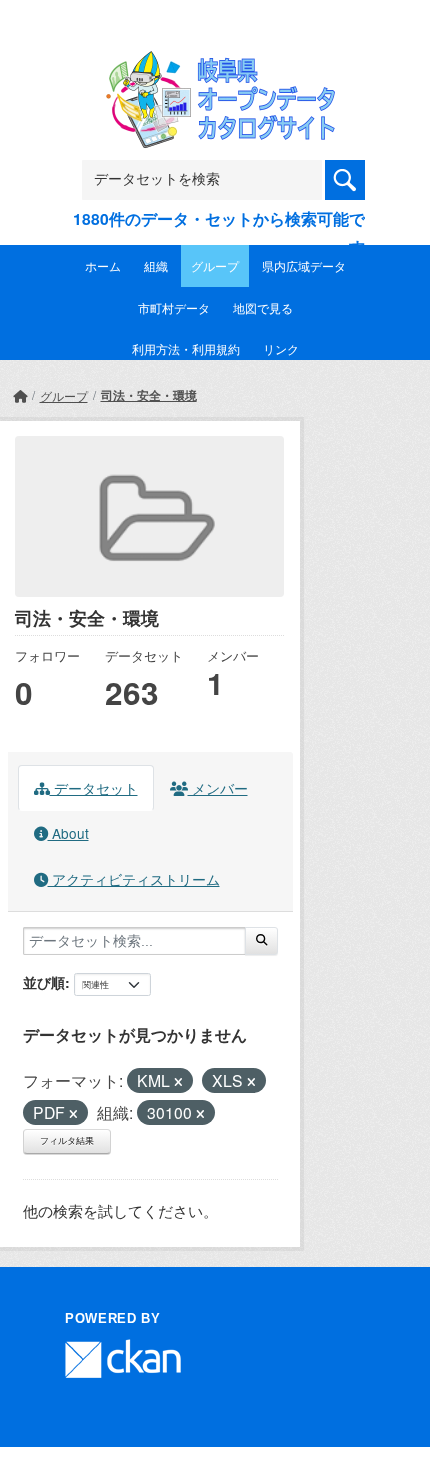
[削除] (178, 1082)
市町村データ (174, 307)
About (68, 833)
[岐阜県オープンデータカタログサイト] (215, 64)
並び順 (44, 982)
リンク (281, 348)
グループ (215, 265)
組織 (156, 265)
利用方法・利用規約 (186, 348)
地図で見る (263, 307)
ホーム (103, 265)
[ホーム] (20, 395)
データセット (94, 788)
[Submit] (261, 941)
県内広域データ (304, 265)
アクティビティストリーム (134, 879)
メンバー (218, 788)
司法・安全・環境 (149, 395)
